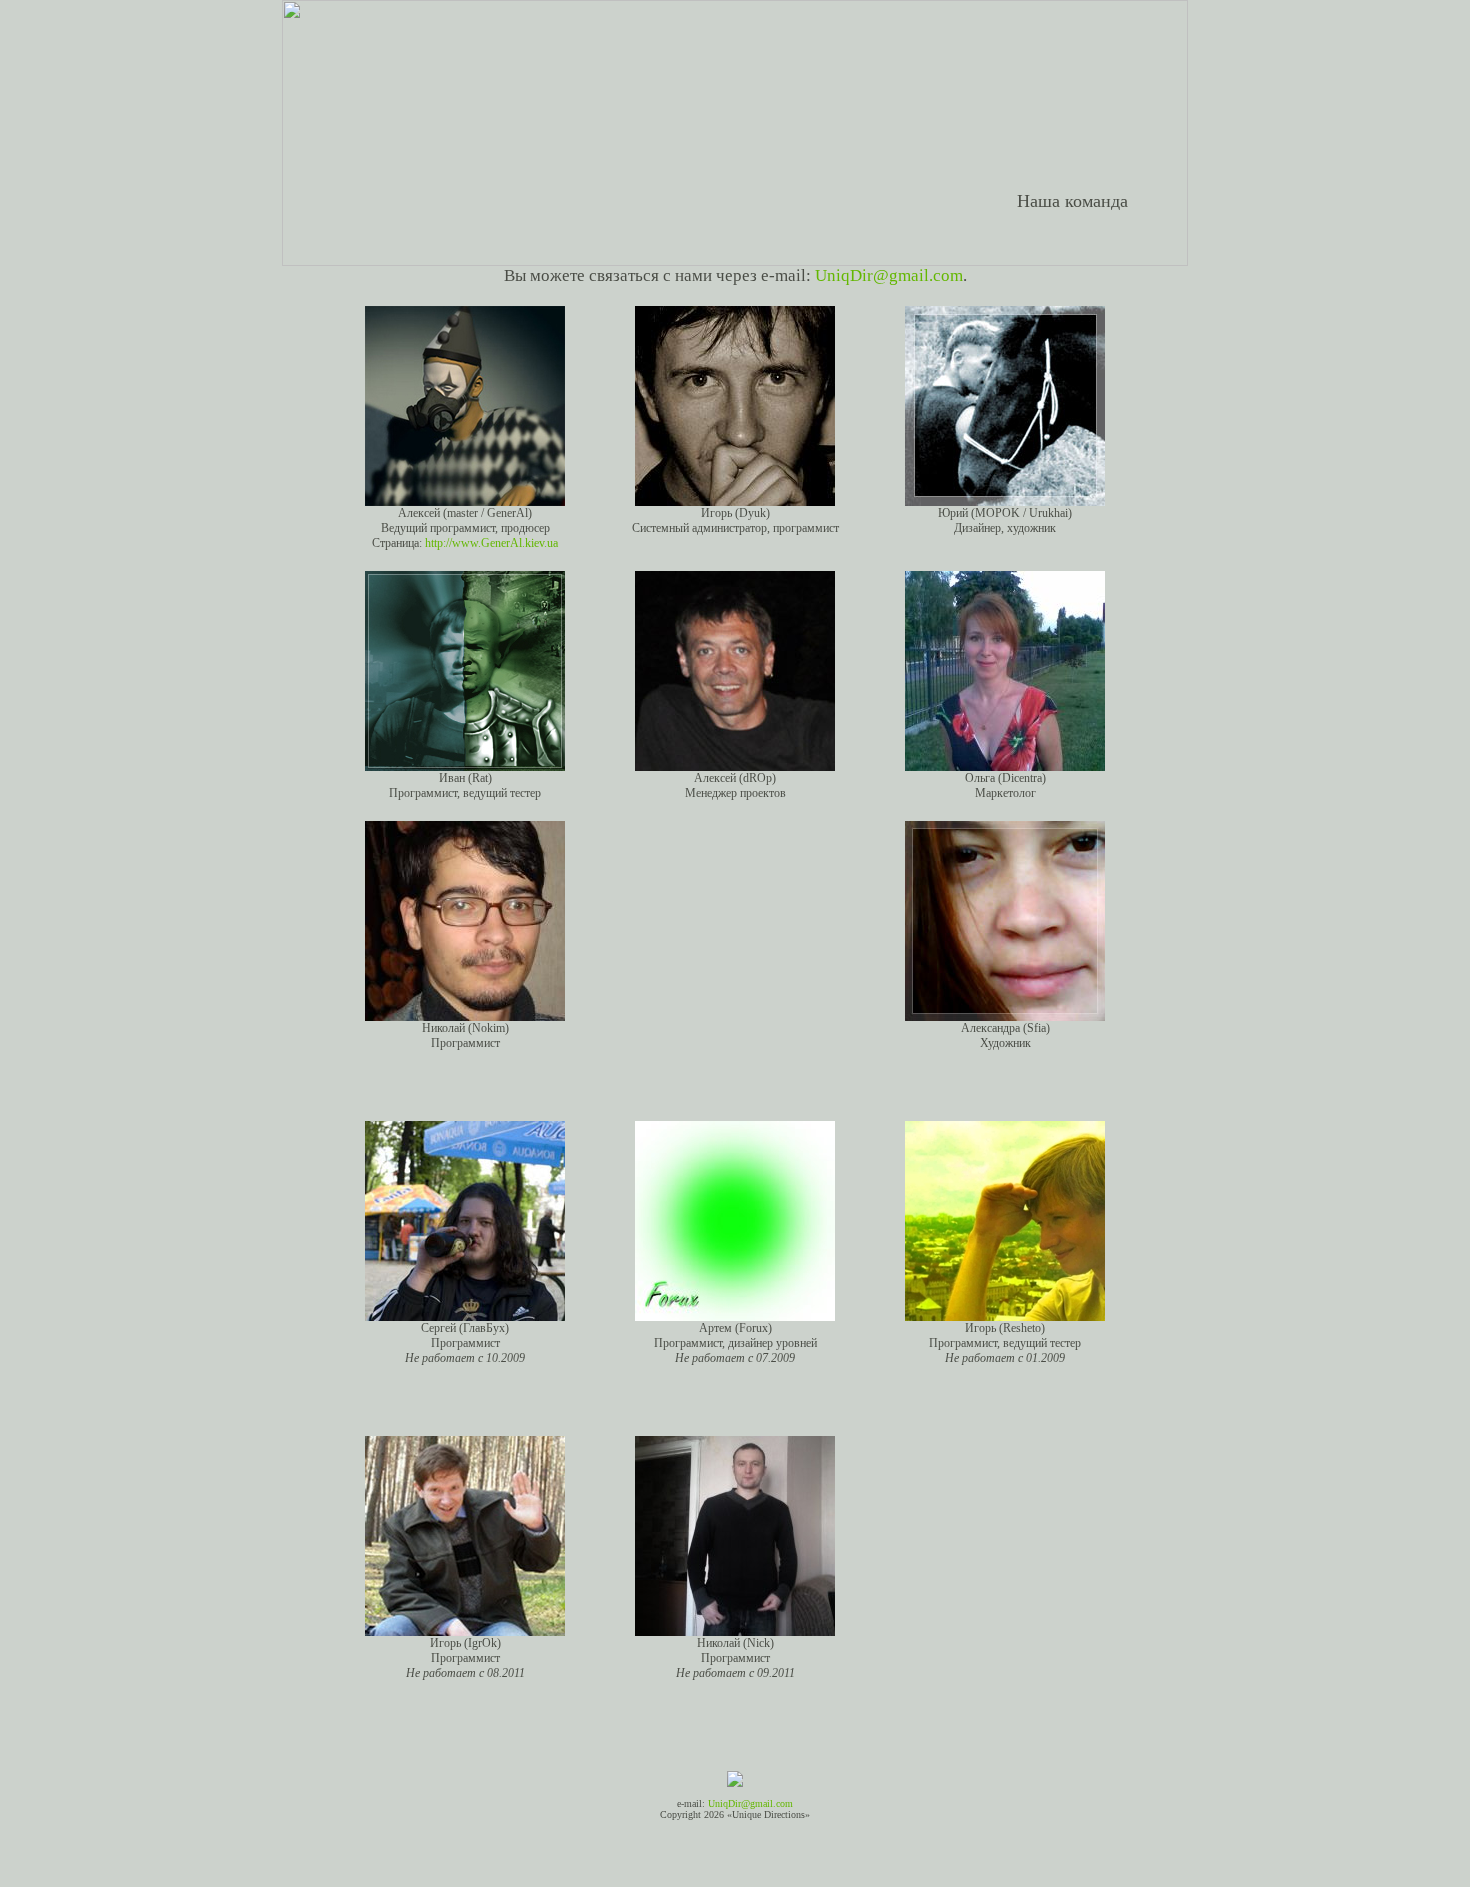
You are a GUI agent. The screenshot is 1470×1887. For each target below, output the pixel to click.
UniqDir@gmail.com (889, 275)
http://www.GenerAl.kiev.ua (491, 543)
